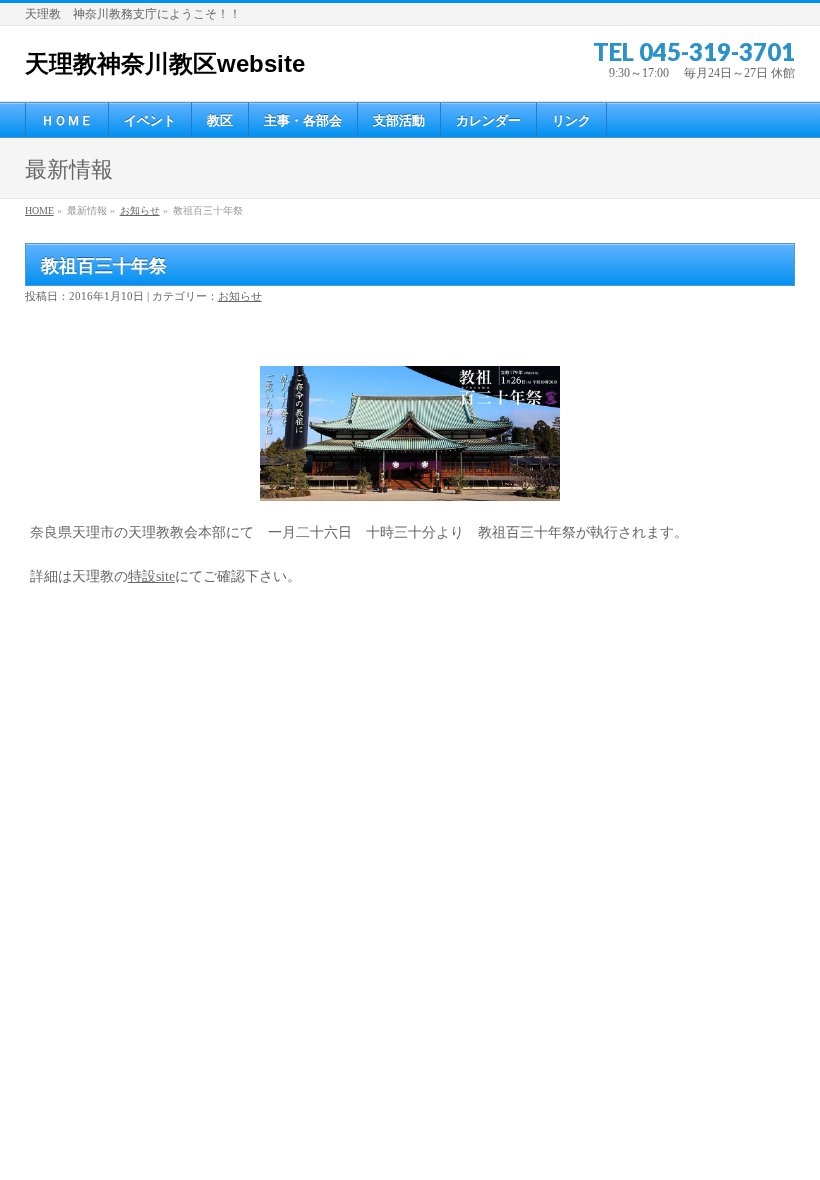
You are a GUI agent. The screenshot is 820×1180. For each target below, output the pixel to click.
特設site (151, 576)
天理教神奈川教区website (165, 63)
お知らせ (140, 210)
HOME (39, 210)
